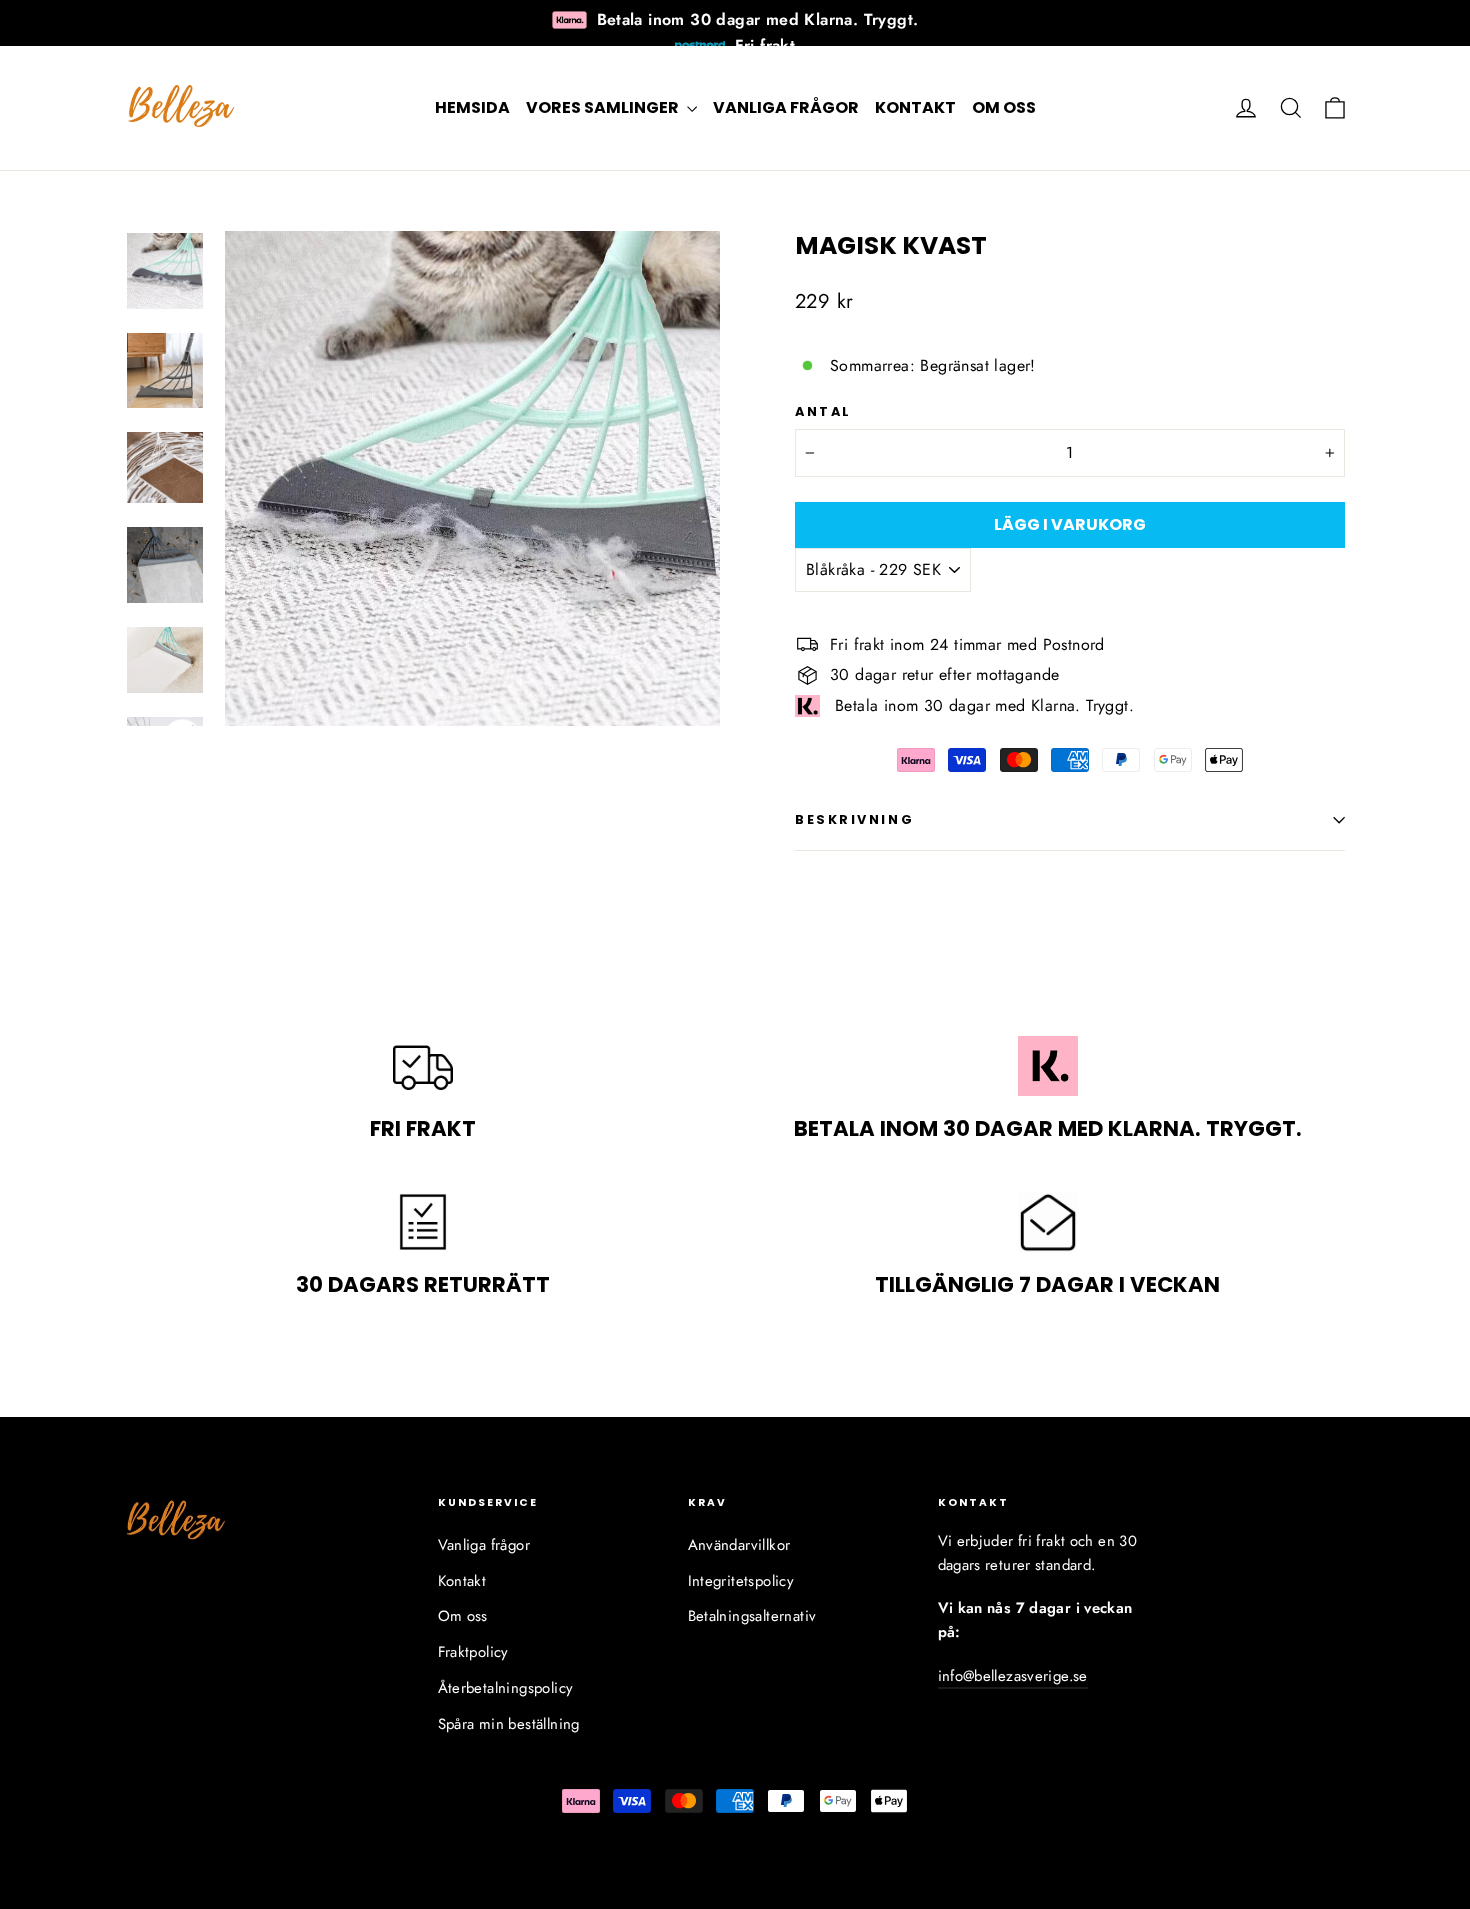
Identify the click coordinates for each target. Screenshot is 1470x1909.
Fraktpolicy (473, 1652)
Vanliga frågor (786, 107)
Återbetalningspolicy (506, 1688)
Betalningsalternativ (752, 1616)
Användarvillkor (739, 1545)
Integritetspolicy (741, 1581)
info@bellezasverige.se (1013, 1676)
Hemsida (472, 107)
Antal (823, 411)
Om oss (1004, 107)
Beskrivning (854, 819)
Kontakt (915, 107)
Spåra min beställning (509, 1724)
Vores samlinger (604, 107)
